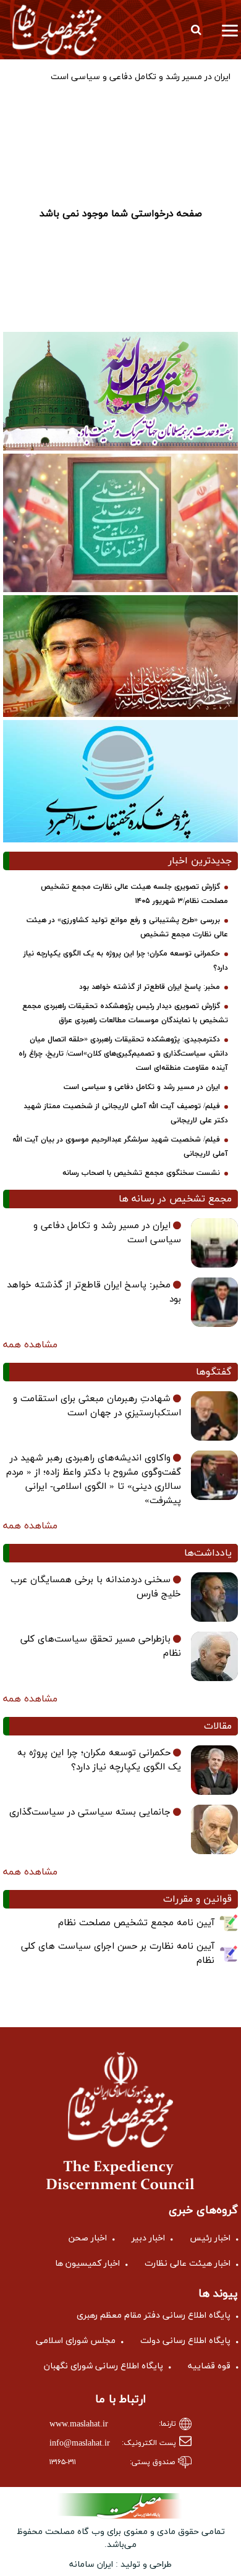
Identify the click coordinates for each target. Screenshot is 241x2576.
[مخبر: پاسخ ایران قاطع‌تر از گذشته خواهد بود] (214, 1302)
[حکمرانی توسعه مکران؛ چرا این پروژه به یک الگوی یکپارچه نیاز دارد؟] (214, 1770)
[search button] (196, 30)
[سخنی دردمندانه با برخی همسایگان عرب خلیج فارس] (214, 1597)
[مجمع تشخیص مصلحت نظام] (57, 30)
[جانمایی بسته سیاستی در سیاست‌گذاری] (214, 1829)
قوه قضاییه (209, 2366)
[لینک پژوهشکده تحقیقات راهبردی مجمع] (120, 781)
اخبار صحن (88, 2238)
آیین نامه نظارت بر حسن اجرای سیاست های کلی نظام (118, 1954)
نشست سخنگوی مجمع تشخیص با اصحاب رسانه (141, 1173)
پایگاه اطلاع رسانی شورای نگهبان (104, 2366)
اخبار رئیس (210, 2238)
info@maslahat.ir (80, 2443)
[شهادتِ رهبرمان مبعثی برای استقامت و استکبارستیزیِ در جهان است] (214, 1416)
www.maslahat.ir (79, 2424)
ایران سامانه (91, 2565)
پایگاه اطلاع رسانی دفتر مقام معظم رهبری (154, 2315)
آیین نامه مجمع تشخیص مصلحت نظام (136, 1923)
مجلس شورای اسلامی (76, 2341)
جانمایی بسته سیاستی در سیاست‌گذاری (90, 1812)
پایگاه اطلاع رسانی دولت (185, 2341)
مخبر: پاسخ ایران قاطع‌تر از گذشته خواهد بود (150, 987)
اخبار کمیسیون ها (87, 2264)
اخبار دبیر (148, 2238)
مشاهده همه (30, 1345)
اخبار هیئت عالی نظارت (188, 2264)
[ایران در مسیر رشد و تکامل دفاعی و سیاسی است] (214, 1243)
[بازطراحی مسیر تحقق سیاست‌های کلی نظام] (214, 1656)
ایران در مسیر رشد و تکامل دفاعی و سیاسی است (142, 1087)
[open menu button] (230, 30)
